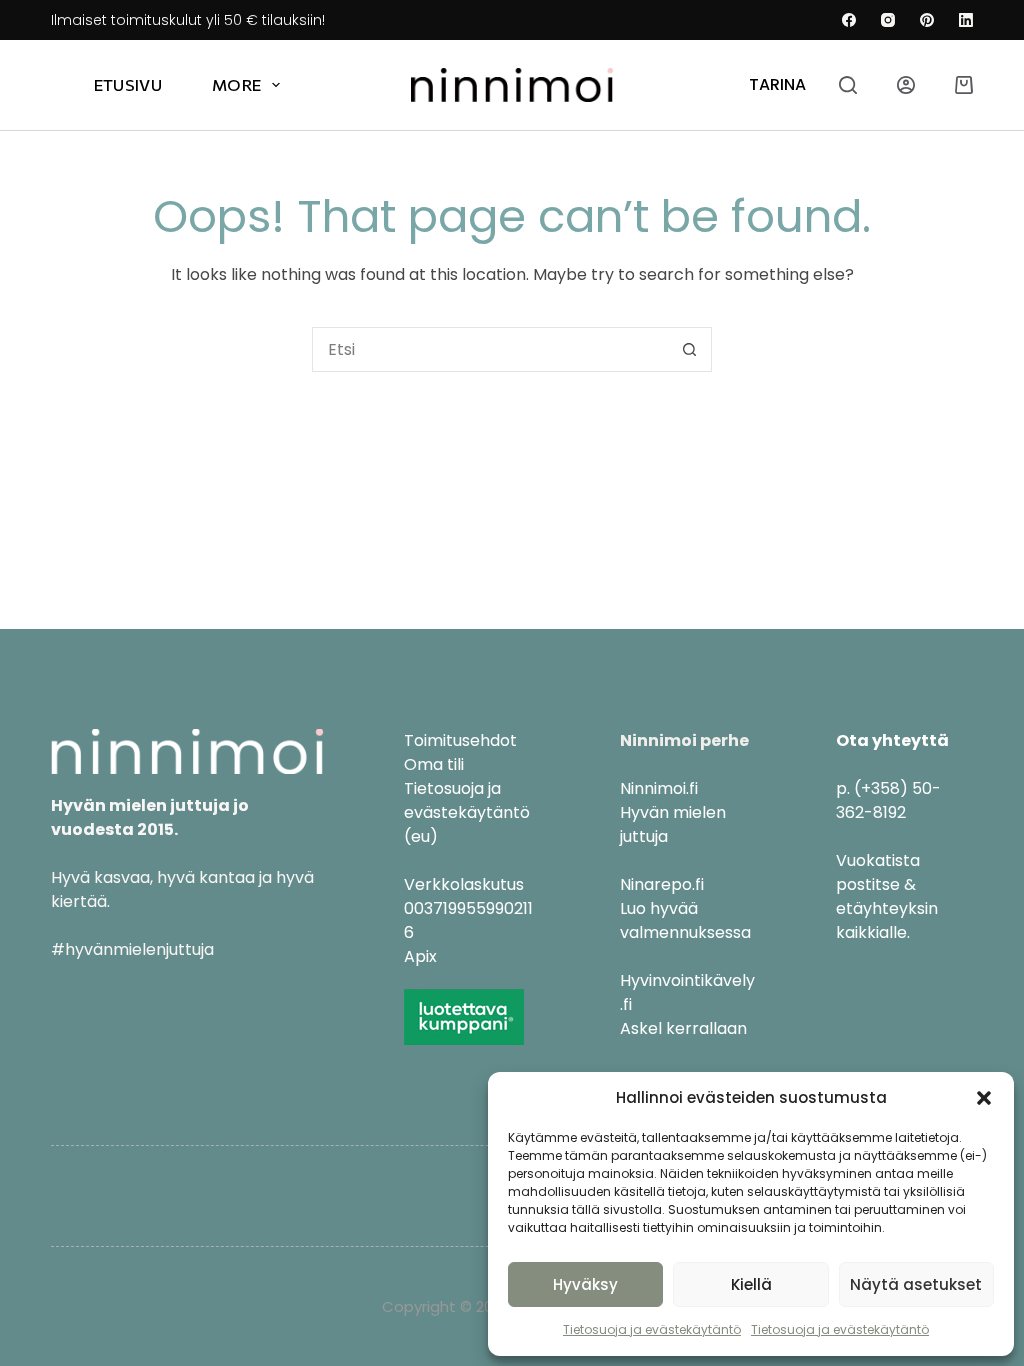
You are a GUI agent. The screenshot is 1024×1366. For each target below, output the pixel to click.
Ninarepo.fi (662, 884)
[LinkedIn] (966, 20)
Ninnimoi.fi (659, 788)
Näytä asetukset (916, 1284)
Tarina (777, 84)
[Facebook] (849, 20)
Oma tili (434, 764)
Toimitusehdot (460, 740)
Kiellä (751, 1284)
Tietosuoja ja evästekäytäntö (652, 1329)
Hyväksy (585, 1284)
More (236, 84)
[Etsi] (848, 85)
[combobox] (490, 349)
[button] (984, 1098)
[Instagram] (888, 20)
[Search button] (689, 349)
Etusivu (128, 84)
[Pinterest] (927, 20)
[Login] (906, 85)
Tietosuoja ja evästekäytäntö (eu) (467, 812)
